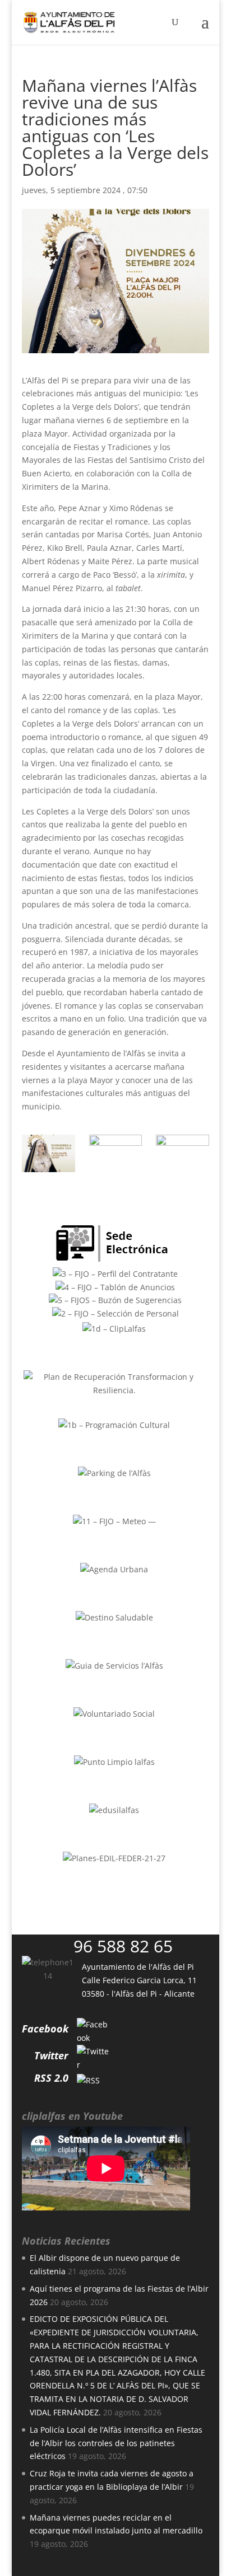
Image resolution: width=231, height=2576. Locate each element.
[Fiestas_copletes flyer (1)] (48, 1153)
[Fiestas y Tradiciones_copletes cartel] (116, 1153)
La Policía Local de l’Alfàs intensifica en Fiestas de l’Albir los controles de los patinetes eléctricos (116, 2443)
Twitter (51, 2055)
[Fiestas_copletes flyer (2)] (183, 1153)
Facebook (45, 2029)
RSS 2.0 (51, 2078)
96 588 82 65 (123, 1946)
